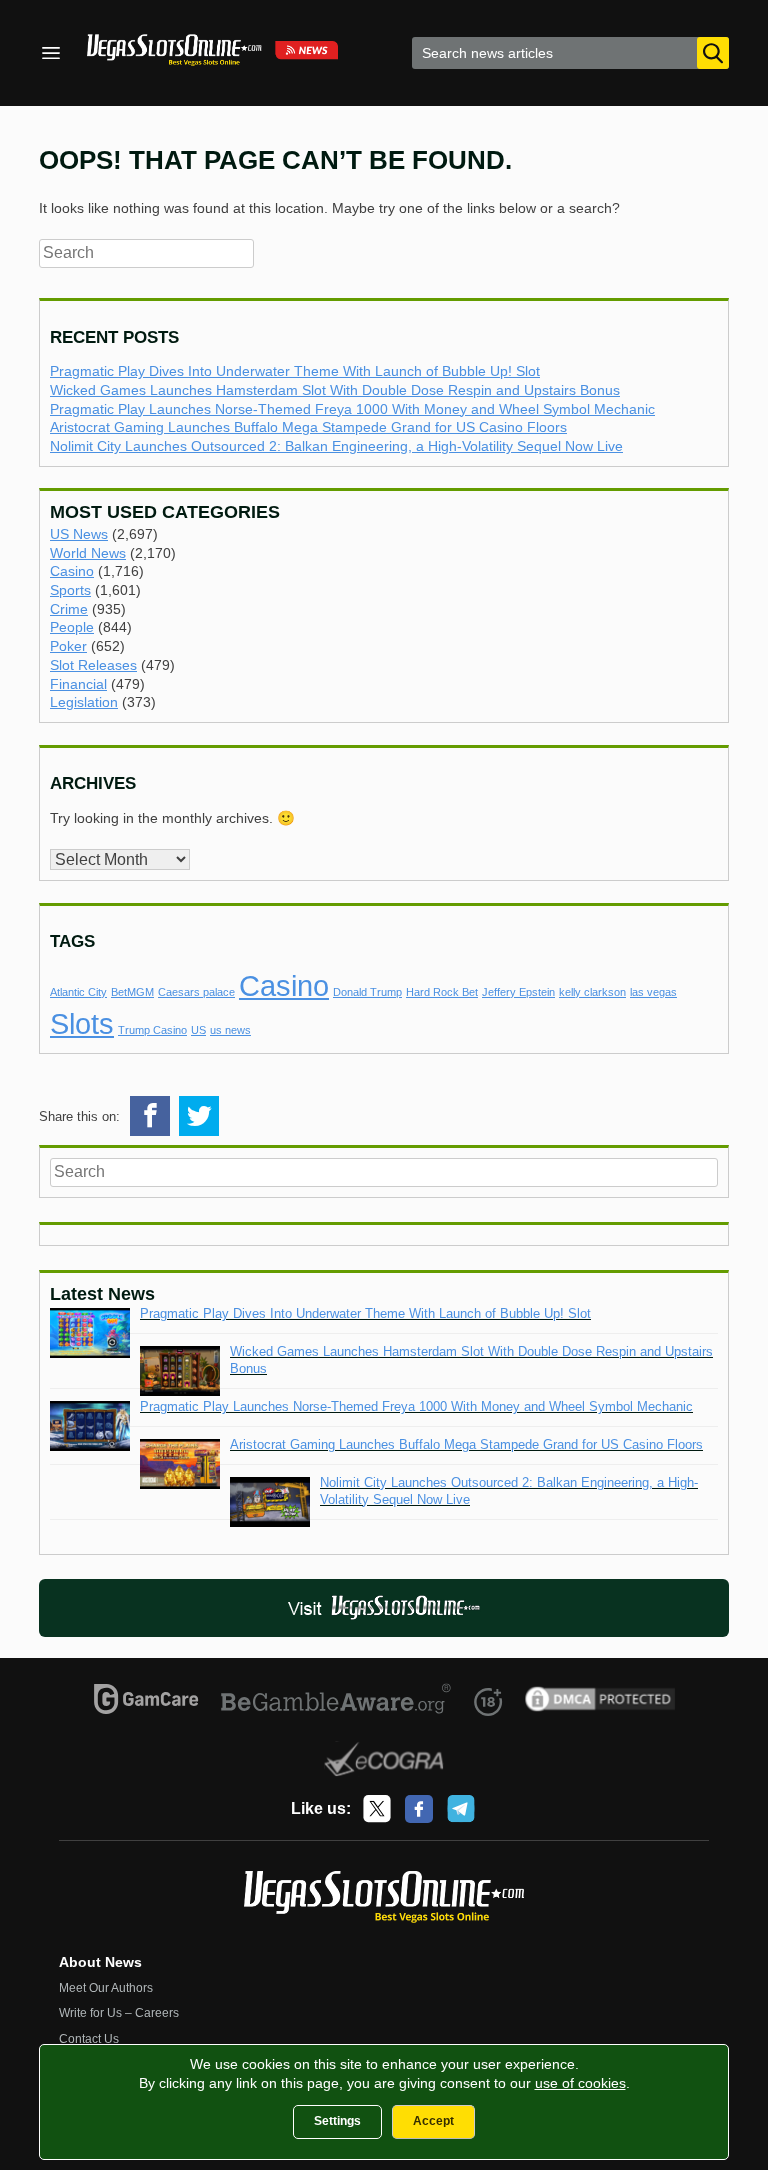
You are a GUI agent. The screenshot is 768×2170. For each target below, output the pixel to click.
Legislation (84, 702)
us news (230, 1030)
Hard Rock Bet (442, 992)
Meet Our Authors (106, 1988)
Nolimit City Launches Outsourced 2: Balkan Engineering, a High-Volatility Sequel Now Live (336, 446)
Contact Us (89, 2039)
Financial (78, 684)
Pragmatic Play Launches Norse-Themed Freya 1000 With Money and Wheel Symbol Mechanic (352, 409)
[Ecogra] (384, 1762)
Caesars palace (196, 992)
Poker (68, 646)
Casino (72, 571)
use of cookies (580, 2083)
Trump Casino (152, 1030)
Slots (82, 1023)
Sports (70, 590)
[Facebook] (419, 1809)
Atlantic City (78, 992)
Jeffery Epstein (518, 992)
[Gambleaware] (336, 1702)
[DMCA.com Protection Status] (600, 1702)
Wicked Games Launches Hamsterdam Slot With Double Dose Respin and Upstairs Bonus (335, 390)
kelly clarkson (592, 992)
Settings (337, 2121)
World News (88, 553)
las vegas (653, 992)
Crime (69, 609)
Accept (433, 2121)
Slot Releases (93, 665)
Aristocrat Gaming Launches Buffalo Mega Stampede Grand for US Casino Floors (308, 427)
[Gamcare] (146, 1702)
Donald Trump (367, 992)
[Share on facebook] (150, 1116)
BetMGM (132, 992)
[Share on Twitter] (199, 1116)
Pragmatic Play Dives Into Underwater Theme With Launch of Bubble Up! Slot (295, 371)
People (72, 627)
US (198, 1030)
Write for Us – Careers (119, 2013)
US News (79, 534)
